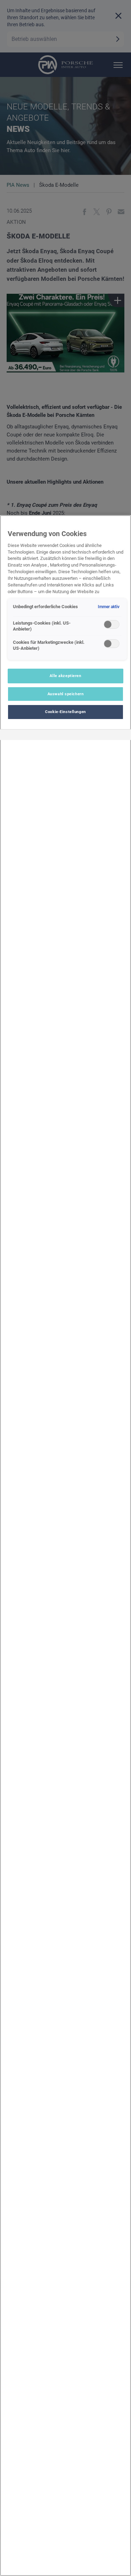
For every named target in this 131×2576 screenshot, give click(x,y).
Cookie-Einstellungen (65, 712)
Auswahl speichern (66, 694)
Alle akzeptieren (65, 676)
